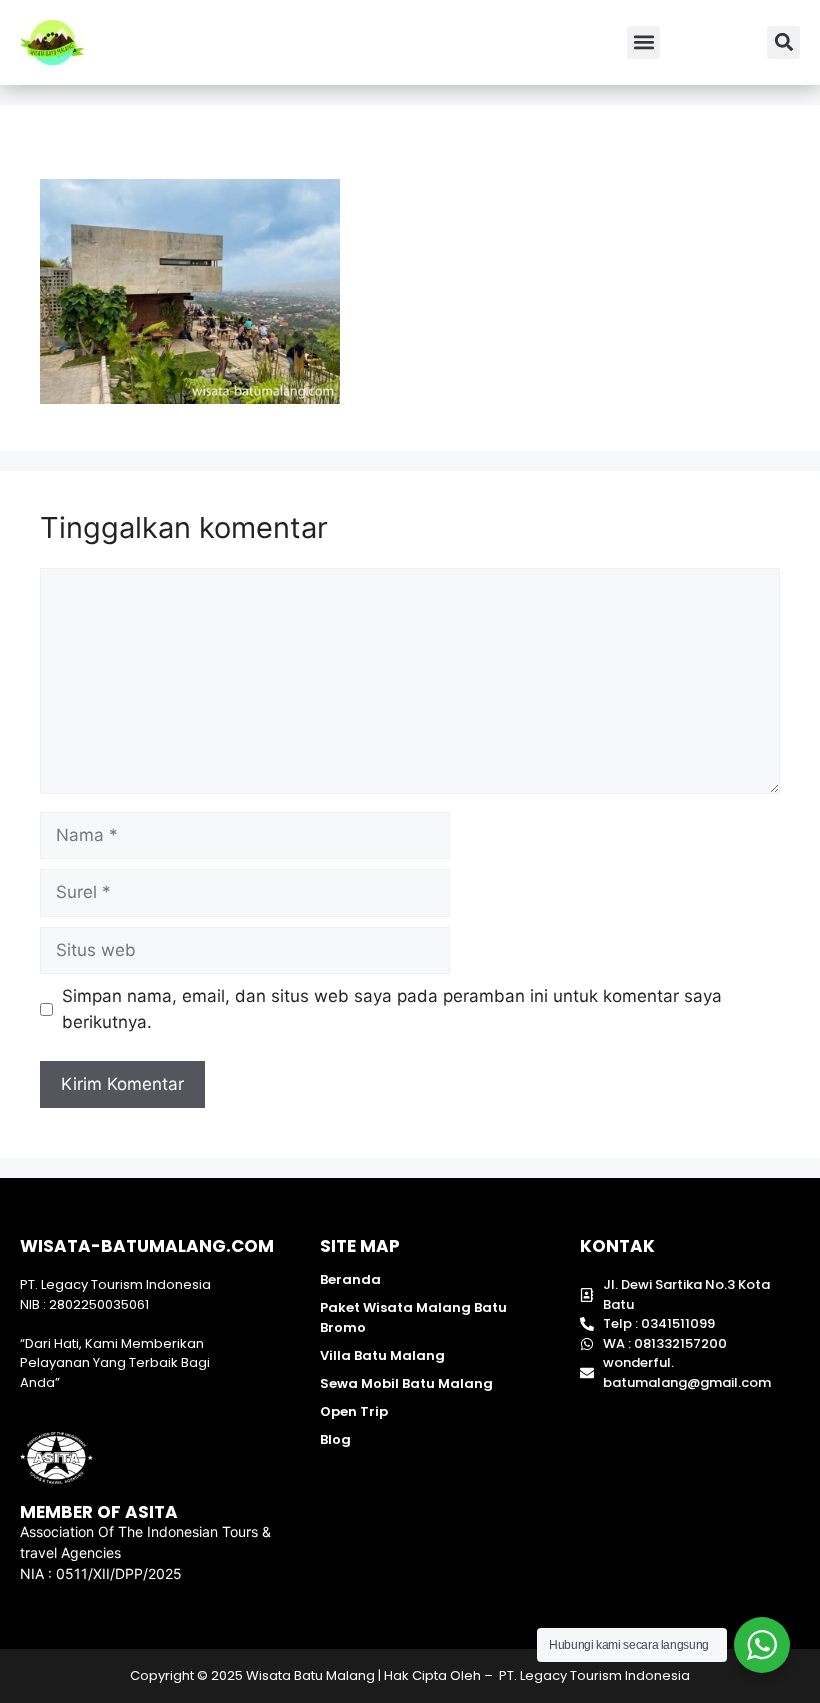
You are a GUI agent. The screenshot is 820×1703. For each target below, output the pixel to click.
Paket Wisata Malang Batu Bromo (413, 1317)
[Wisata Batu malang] (52, 42)
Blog (335, 1439)
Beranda (350, 1279)
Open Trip (354, 1411)
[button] (643, 42)
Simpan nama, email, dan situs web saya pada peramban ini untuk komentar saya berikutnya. (392, 1009)
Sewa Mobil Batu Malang (406, 1383)
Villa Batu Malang (382, 1355)
